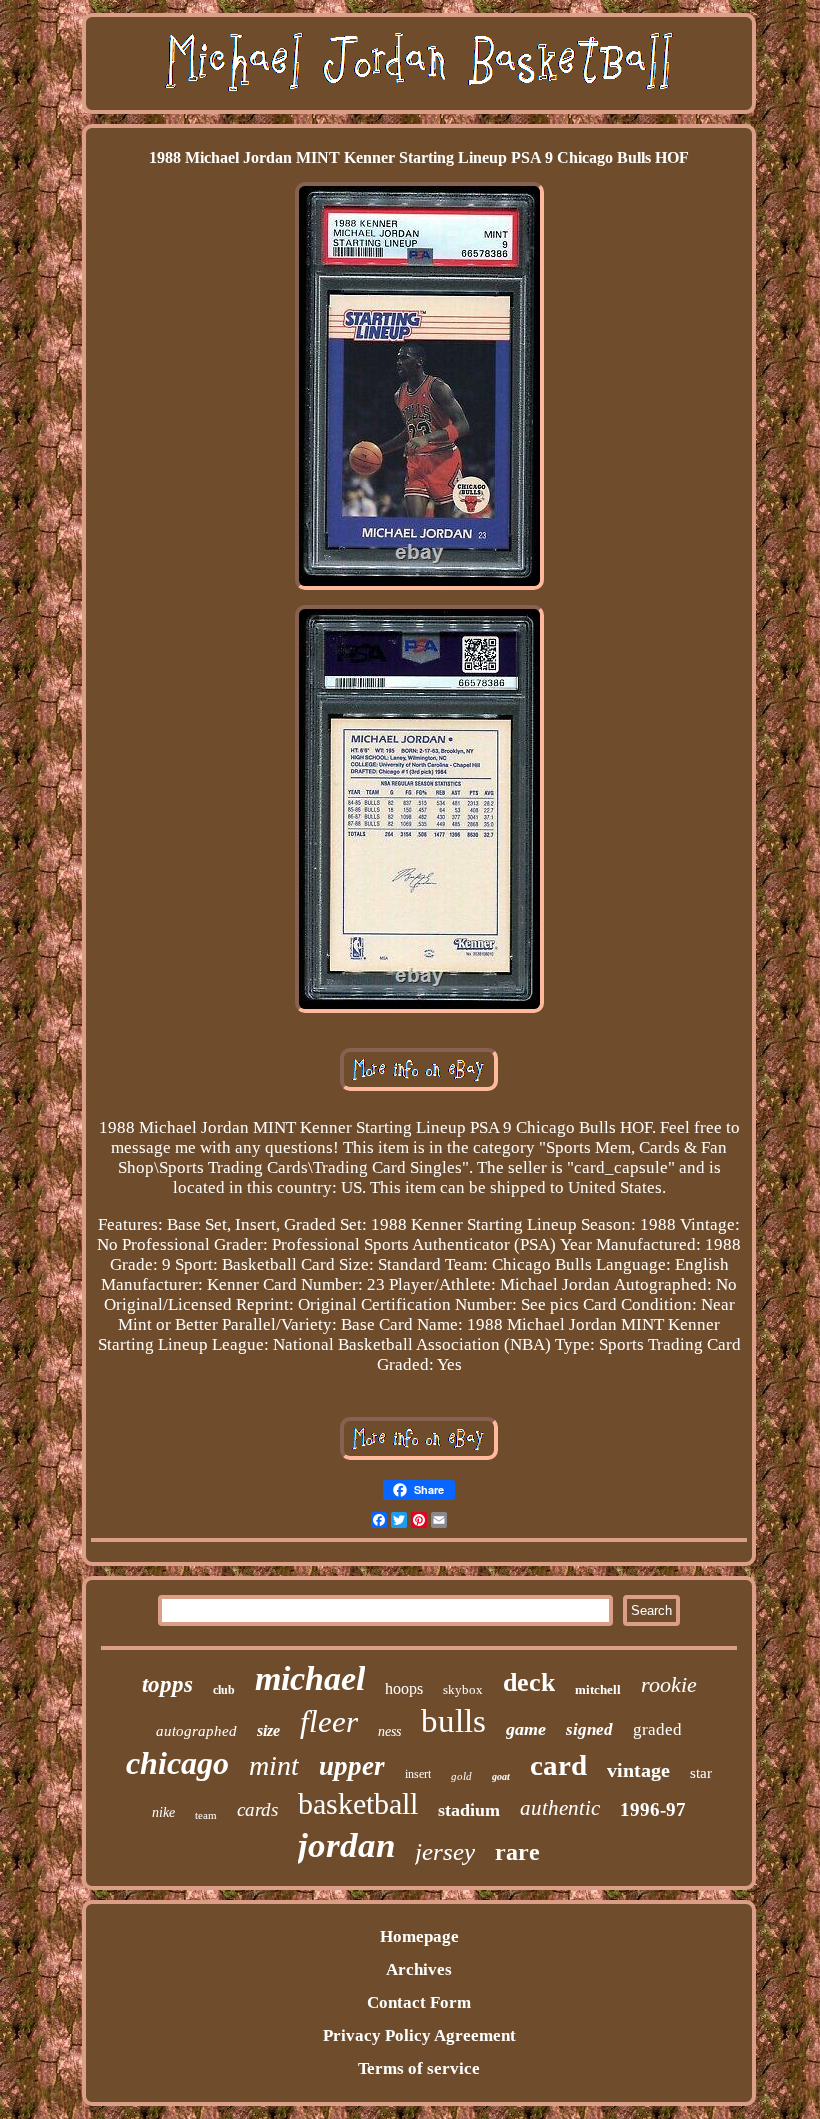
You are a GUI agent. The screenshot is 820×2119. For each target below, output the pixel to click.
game (526, 1729)
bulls (453, 1721)
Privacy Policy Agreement (419, 2035)
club (224, 1690)
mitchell (598, 1689)
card (558, 1765)
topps (167, 1684)
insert (418, 1774)
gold (461, 1776)
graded (657, 1729)
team (206, 1815)
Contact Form (419, 2002)
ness (389, 1731)
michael (310, 1678)
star (701, 1773)
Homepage (419, 1936)
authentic (560, 1808)
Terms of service (419, 2068)
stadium (469, 1810)
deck (529, 1682)
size (268, 1730)
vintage (638, 1770)
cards (257, 1809)
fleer (329, 1721)
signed (589, 1729)
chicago (177, 1763)
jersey (445, 1851)
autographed (196, 1731)
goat (501, 1776)
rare (517, 1852)
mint (274, 1765)
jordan (346, 1845)
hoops (404, 1688)
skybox (463, 1689)
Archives (419, 1969)
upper (352, 1766)
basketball (358, 1803)
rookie (669, 1684)
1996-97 (653, 1809)
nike (163, 1812)
